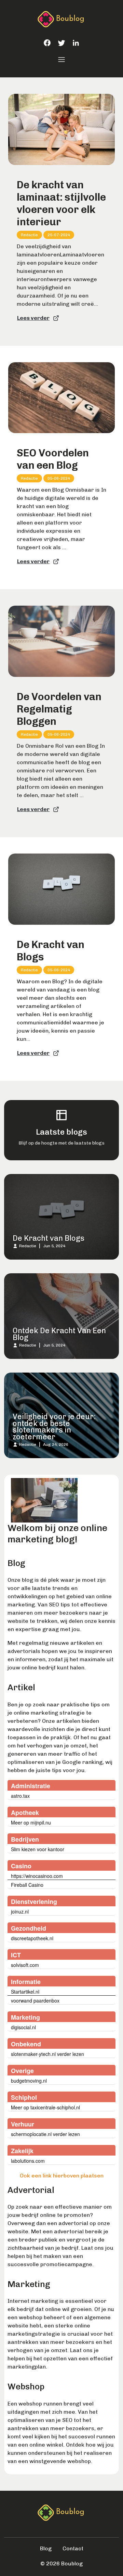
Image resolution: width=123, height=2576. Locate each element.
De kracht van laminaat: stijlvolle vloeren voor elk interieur (61, 203)
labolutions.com (28, 2161)
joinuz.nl (20, 1911)
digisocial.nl (23, 2027)
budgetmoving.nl (29, 2081)
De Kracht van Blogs (51, 951)
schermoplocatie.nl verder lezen (45, 2134)
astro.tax (20, 1796)
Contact (73, 2548)
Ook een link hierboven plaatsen (62, 2176)
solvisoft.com (25, 1965)
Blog (46, 2548)
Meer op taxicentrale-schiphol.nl (45, 2107)
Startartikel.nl (25, 1992)
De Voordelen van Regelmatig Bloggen (59, 709)
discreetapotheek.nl (32, 1938)
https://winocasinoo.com (37, 1876)
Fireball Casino (27, 1885)
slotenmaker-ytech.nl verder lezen (47, 2054)
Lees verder (33, 318)
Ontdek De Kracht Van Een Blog (59, 1334)
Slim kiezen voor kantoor (38, 1849)
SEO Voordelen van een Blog (53, 459)
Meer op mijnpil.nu (31, 1822)
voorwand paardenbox (35, 2000)
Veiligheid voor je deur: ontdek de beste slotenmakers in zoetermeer (54, 1427)
